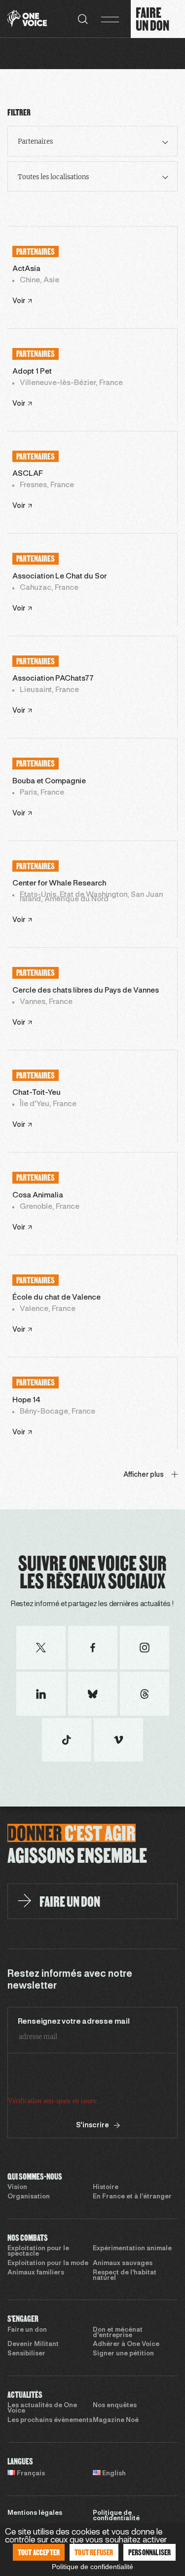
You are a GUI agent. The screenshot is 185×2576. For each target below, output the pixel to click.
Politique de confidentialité (116, 2516)
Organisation (29, 2197)
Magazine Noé (116, 2421)
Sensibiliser (26, 2354)
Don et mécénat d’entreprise (118, 2333)
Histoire (106, 2188)
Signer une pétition (123, 2354)
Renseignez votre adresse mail (74, 2022)
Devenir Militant (33, 2345)
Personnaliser (150, 2552)
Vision (17, 2188)
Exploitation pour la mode (48, 2264)
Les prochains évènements (50, 2421)
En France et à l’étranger (132, 2197)
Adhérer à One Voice (126, 2345)
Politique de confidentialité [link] (92, 2567)
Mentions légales (35, 2513)
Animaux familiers (36, 2273)
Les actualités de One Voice (42, 2408)
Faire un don (27, 2330)
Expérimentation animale (132, 2249)
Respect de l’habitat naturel (125, 2276)
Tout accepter (39, 2552)
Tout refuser (94, 2552)
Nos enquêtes (115, 2406)
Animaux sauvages (123, 2264)
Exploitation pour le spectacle (38, 2251)
